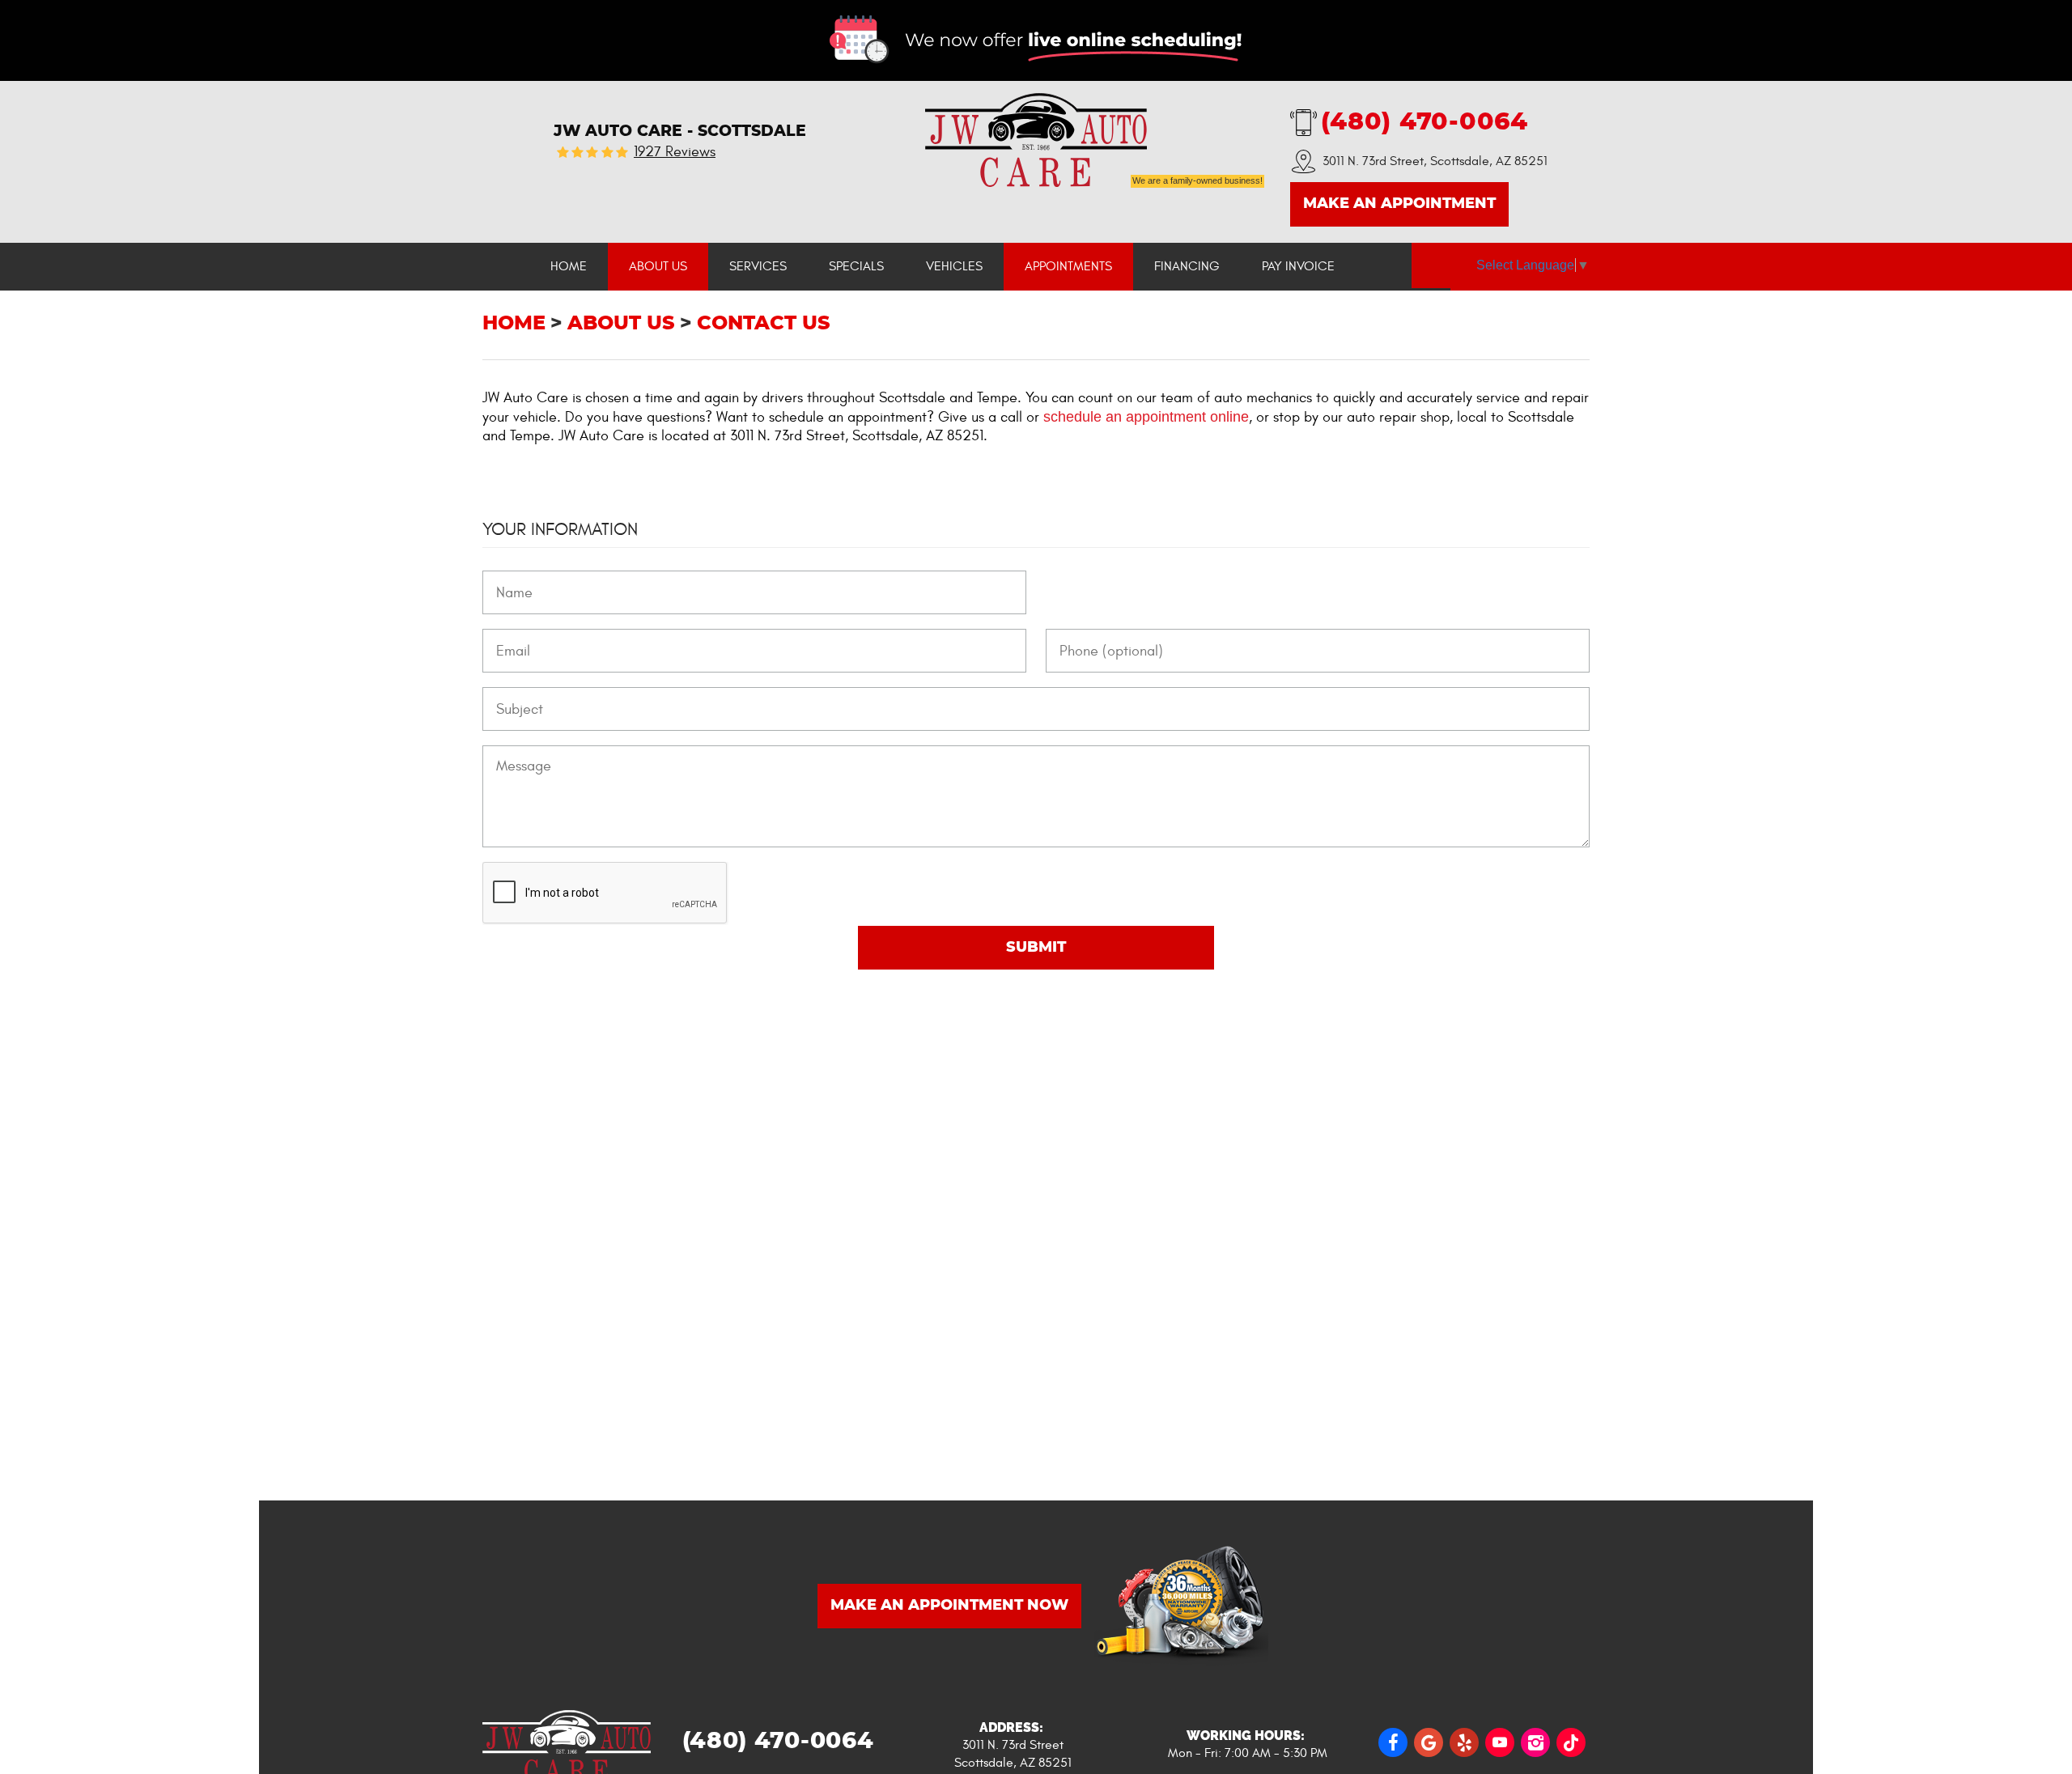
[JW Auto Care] (1036, 140)
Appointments (1068, 266)
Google (1429, 1742)
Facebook (1393, 1742)
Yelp (1464, 1742)
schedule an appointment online (1146, 417)
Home (569, 266)
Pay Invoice (1298, 266)
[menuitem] (569, 267)
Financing (1187, 266)
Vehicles (954, 266)
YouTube (1500, 1742)
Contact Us (764, 324)
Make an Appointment (1399, 204)
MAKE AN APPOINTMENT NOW (949, 1606)
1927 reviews (675, 152)
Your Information (560, 529)
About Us (658, 266)
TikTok (1571, 1742)
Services (758, 266)
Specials (856, 266)
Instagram (1535, 1742)
